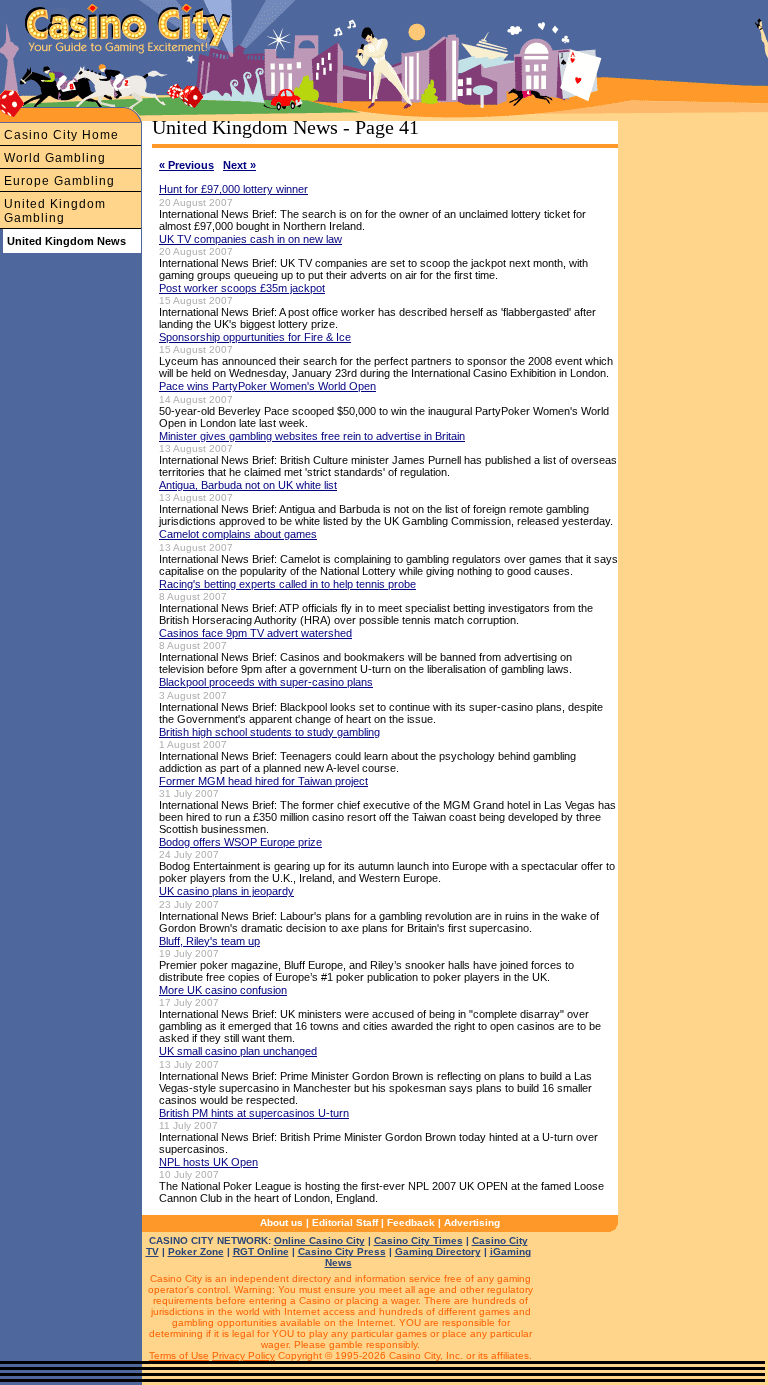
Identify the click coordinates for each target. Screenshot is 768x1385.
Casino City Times (418, 1240)
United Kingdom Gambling (55, 211)
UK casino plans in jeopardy (226, 891)
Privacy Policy (243, 1355)
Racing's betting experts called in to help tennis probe (287, 584)
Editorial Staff (345, 1222)
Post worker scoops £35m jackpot (242, 288)
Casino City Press (342, 1251)
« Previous (186, 165)
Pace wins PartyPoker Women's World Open (267, 386)
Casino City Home (61, 135)
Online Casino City (319, 1240)
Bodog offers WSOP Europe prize (240, 842)
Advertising (472, 1222)
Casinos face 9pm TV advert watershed (255, 633)
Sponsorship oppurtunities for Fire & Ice (255, 337)
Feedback (411, 1222)
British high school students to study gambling (269, 732)
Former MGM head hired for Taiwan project (263, 781)
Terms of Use (179, 1355)
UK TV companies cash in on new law (250, 239)
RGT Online (261, 1251)
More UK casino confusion (223, 990)
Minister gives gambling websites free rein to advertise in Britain (312, 436)
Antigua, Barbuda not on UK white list (248, 485)
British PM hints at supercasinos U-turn (254, 1113)
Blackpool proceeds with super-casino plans (266, 682)
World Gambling (55, 158)
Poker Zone (196, 1251)
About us (281, 1222)
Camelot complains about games (238, 534)
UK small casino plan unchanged (238, 1051)
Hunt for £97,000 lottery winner (233, 189)
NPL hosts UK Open (208, 1162)
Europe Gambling (59, 181)
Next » (239, 165)
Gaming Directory (438, 1251)
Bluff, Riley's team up (209, 941)
